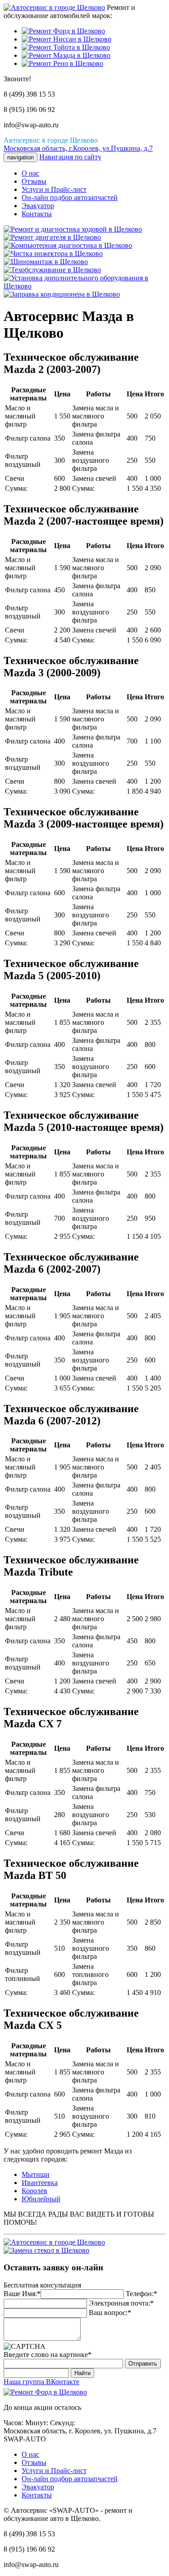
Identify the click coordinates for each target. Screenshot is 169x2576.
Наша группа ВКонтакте (41, 2382)
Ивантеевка (40, 2183)
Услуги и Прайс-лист (54, 189)
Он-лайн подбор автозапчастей (70, 198)
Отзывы (34, 181)
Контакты (37, 214)
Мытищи (36, 2174)
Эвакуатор (38, 206)
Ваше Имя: (20, 2294)
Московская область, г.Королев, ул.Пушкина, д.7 (78, 148)
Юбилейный (41, 2199)
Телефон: (140, 2294)
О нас (30, 173)
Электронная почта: (119, 2303)
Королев (34, 2191)
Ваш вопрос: (108, 2313)
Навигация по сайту (70, 157)
